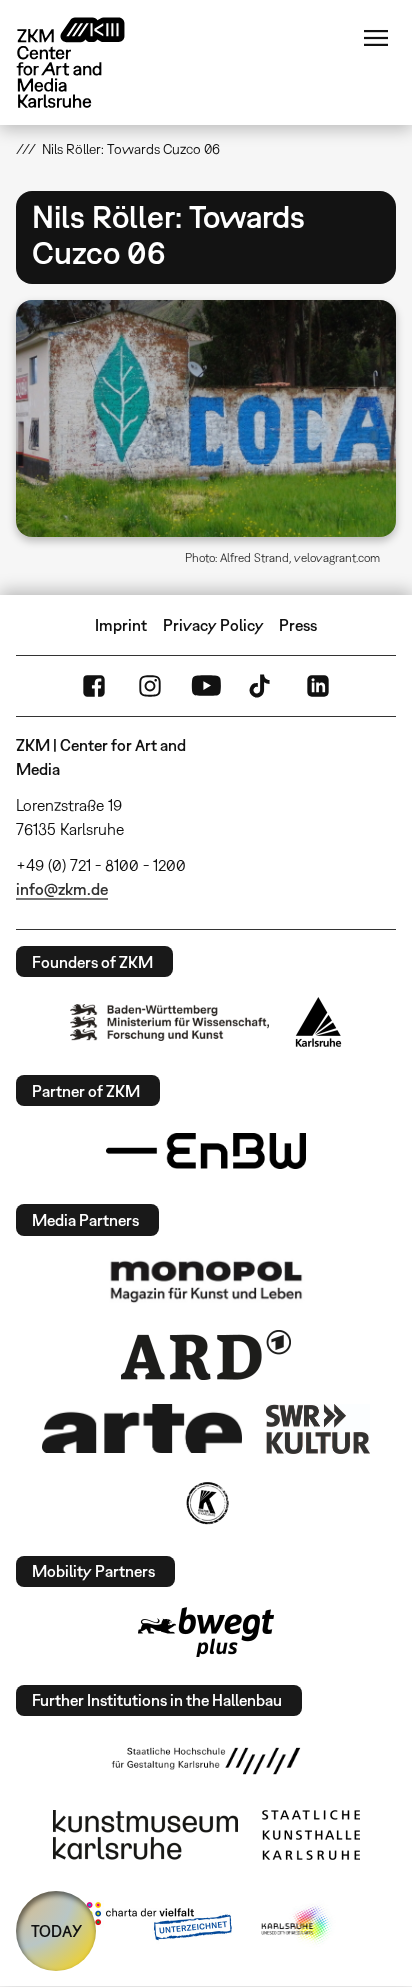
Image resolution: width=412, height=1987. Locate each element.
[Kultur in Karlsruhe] (206, 1503)
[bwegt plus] (206, 1632)
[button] (205, 418)
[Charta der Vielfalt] (154, 1925)
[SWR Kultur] (318, 1429)
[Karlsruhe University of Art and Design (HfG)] (206, 1761)
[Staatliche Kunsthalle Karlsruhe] (311, 1835)
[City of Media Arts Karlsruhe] (297, 1925)
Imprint (121, 625)
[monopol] (206, 1280)
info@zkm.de (62, 889)
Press (298, 625)
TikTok (262, 686)
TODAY (56, 1931)
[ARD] (206, 1355)
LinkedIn (318, 686)
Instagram (150, 686)
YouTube (206, 686)
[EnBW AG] (206, 1151)
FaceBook (94, 686)
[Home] (86, 62)
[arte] (142, 1428)
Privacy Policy (213, 625)
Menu (376, 38)
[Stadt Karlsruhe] (318, 1022)
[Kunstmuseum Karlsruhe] (145, 1835)
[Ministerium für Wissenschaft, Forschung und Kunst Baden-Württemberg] (170, 1022)
